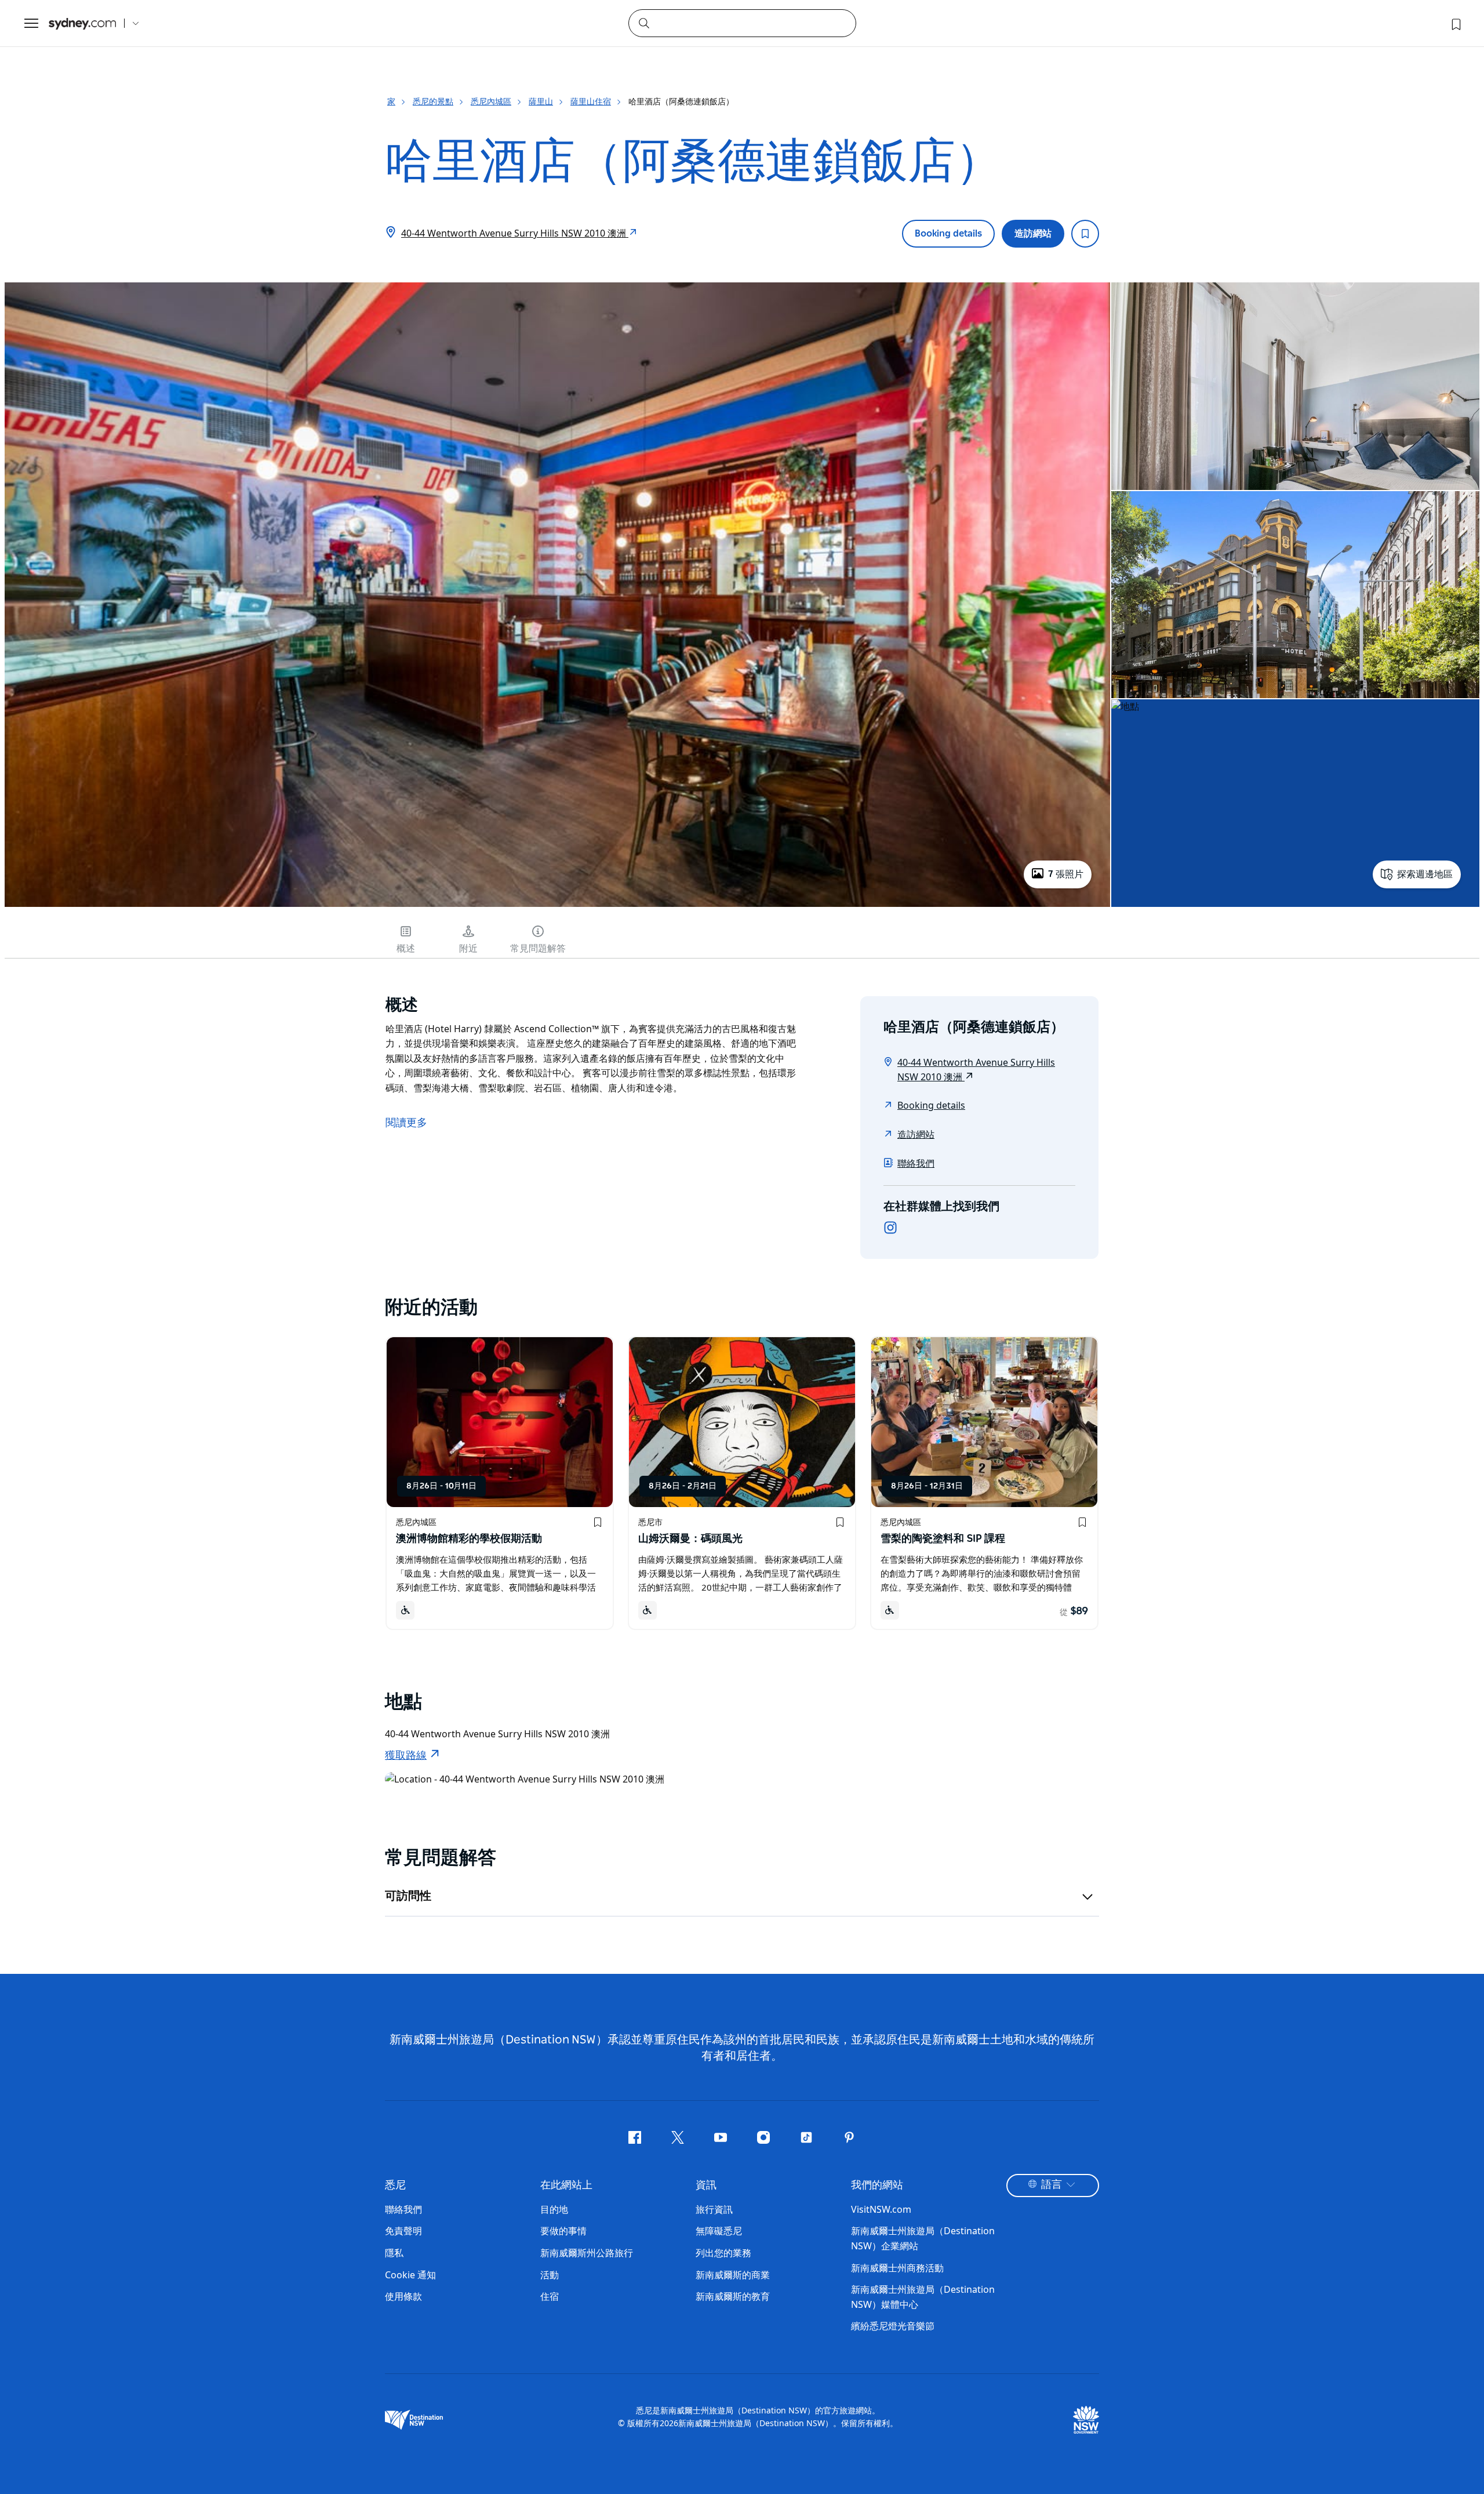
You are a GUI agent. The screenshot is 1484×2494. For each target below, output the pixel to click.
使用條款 (403, 2296)
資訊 (706, 2186)
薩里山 (541, 101)
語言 (1052, 2185)
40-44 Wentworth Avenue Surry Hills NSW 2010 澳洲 (515, 233)
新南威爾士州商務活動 (897, 2268)
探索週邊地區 (1425, 874)
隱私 (394, 2253)
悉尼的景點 (433, 101)
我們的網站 (877, 2186)
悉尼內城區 (491, 101)
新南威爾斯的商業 (733, 2275)
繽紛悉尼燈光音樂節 (893, 2326)
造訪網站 (1033, 234)
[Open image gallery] (557, 906)
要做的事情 (563, 2231)
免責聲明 (403, 2231)
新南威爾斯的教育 (733, 2296)
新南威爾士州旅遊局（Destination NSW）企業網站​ (923, 2238)
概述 (406, 949)
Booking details (948, 234)
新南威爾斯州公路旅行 (587, 2253)
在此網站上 (566, 2186)
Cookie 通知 (410, 2275)
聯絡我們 (916, 1163)
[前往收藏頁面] (1455, 23)
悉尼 (395, 2186)
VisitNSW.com (881, 2209)
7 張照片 (1066, 874)
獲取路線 (406, 1756)
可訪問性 (408, 1896)
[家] (82, 23)
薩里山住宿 (591, 101)
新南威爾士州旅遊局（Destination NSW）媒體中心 (923, 2297)
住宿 (550, 2296)
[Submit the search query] (643, 23)
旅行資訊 (714, 2209)
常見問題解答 (538, 949)
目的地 (554, 2209)
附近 (468, 949)
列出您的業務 (723, 2253)
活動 (550, 2275)
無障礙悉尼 (719, 2231)
